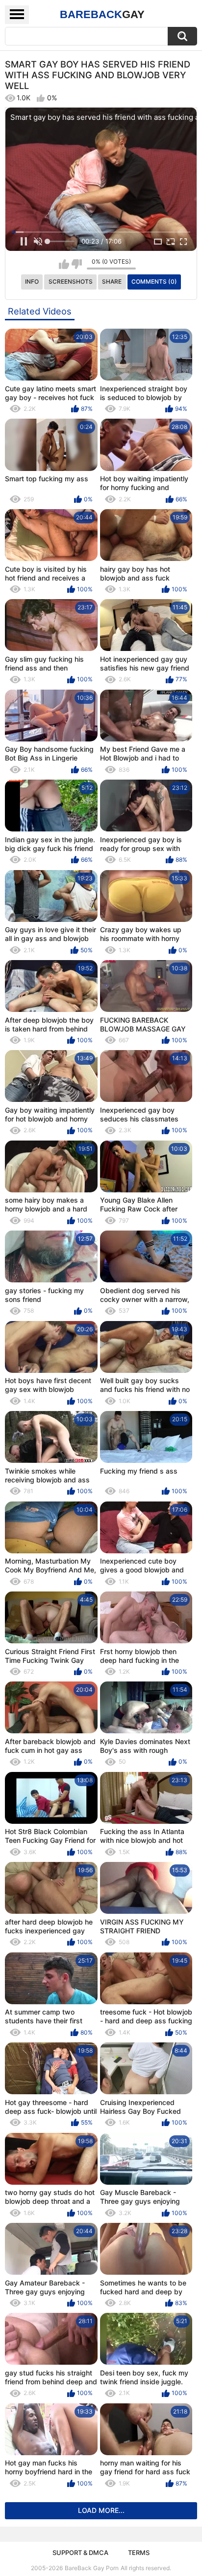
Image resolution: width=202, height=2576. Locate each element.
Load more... (101, 2510)
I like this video (64, 264)
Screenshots (71, 281)
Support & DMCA (80, 2553)
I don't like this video (77, 264)
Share (112, 281)
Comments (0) (154, 281)
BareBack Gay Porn (92, 2568)
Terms (139, 2553)
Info (32, 281)
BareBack (102, 14)
